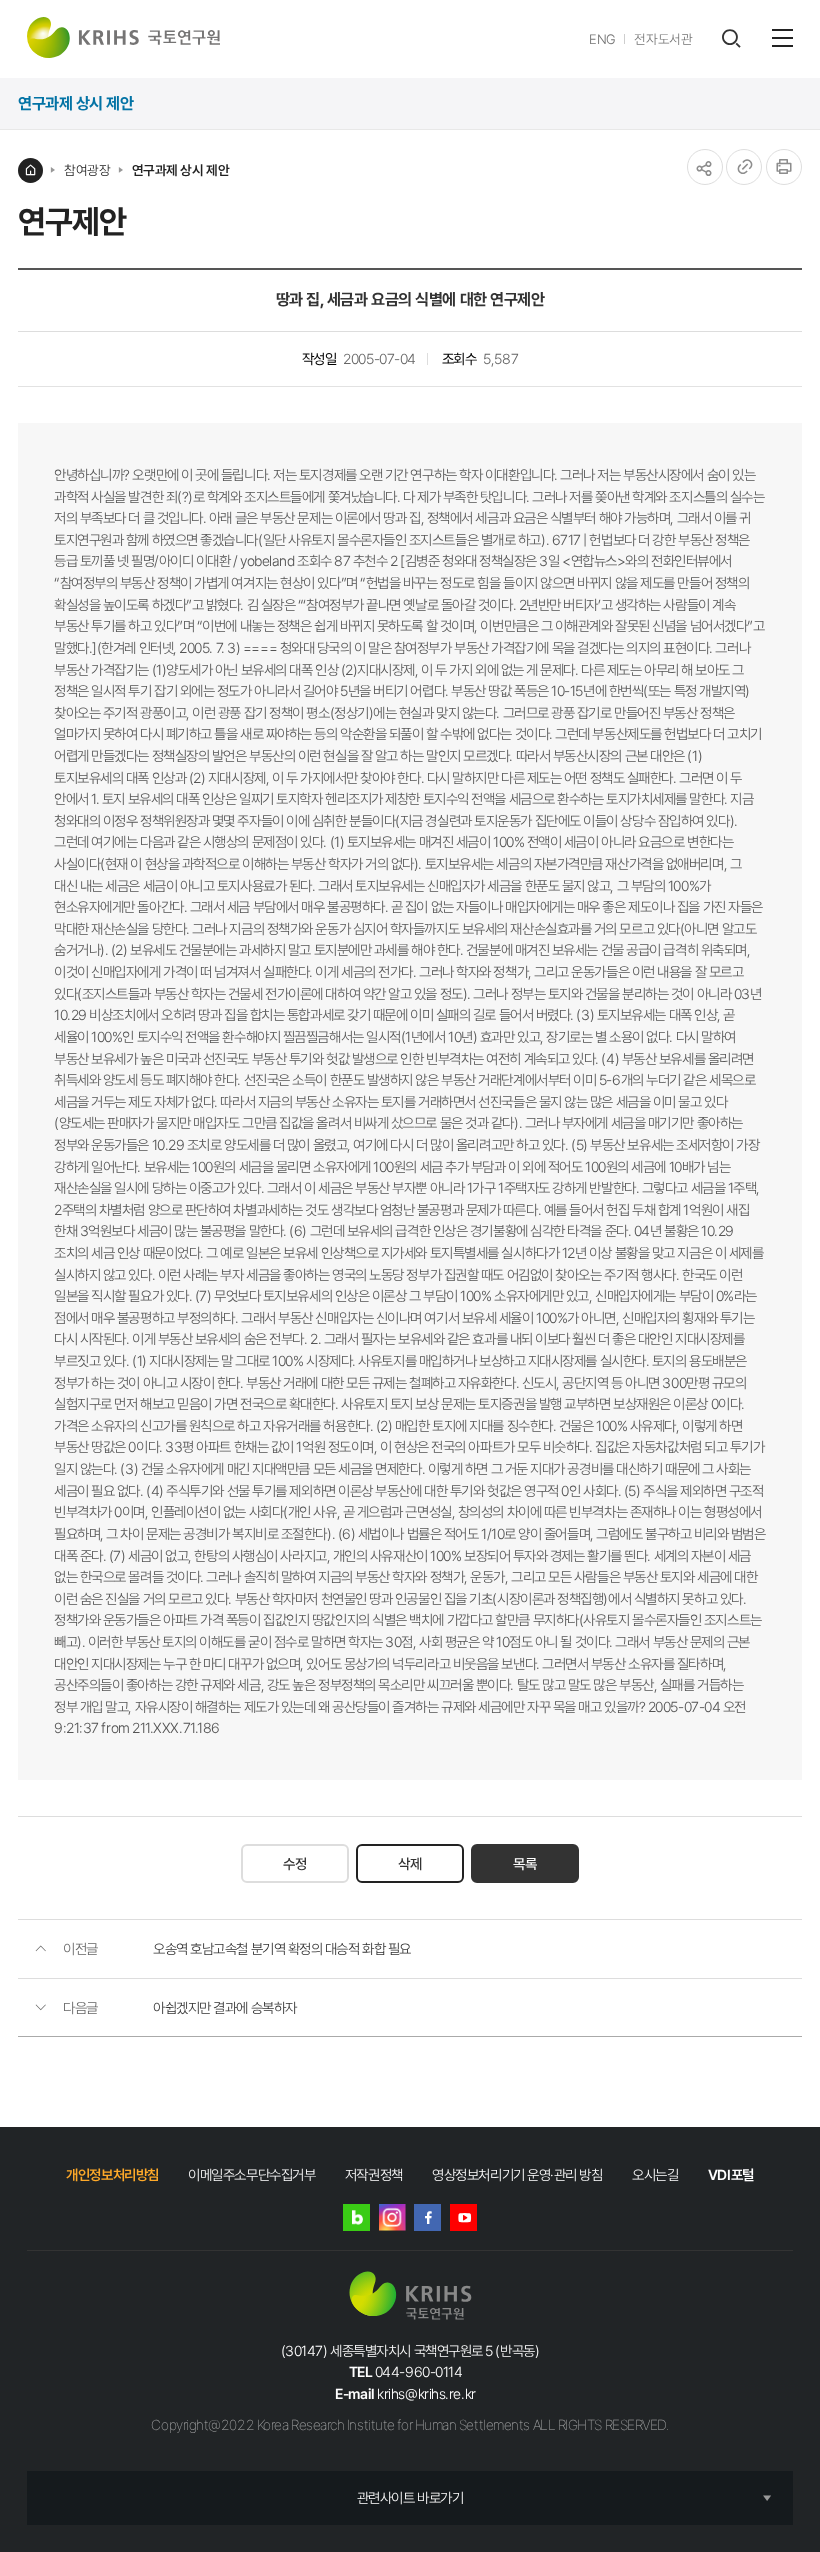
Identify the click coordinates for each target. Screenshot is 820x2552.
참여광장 (87, 170)
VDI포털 (731, 2174)
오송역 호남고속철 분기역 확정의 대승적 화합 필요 (282, 1948)
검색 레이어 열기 (730, 38)
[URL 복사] (744, 167)
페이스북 (427, 2217)
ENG (602, 39)
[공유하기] (705, 167)
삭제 (409, 1863)
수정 (294, 1863)
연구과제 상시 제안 (181, 170)
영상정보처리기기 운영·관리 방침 (517, 2174)
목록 (525, 1863)
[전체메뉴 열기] (782, 38)
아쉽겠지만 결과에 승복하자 (225, 2007)
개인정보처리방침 (112, 2174)
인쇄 (784, 167)
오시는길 (655, 2174)
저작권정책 (374, 2174)
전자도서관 (663, 39)
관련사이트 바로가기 (410, 2497)
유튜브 (463, 2217)
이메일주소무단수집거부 (251, 2174)
